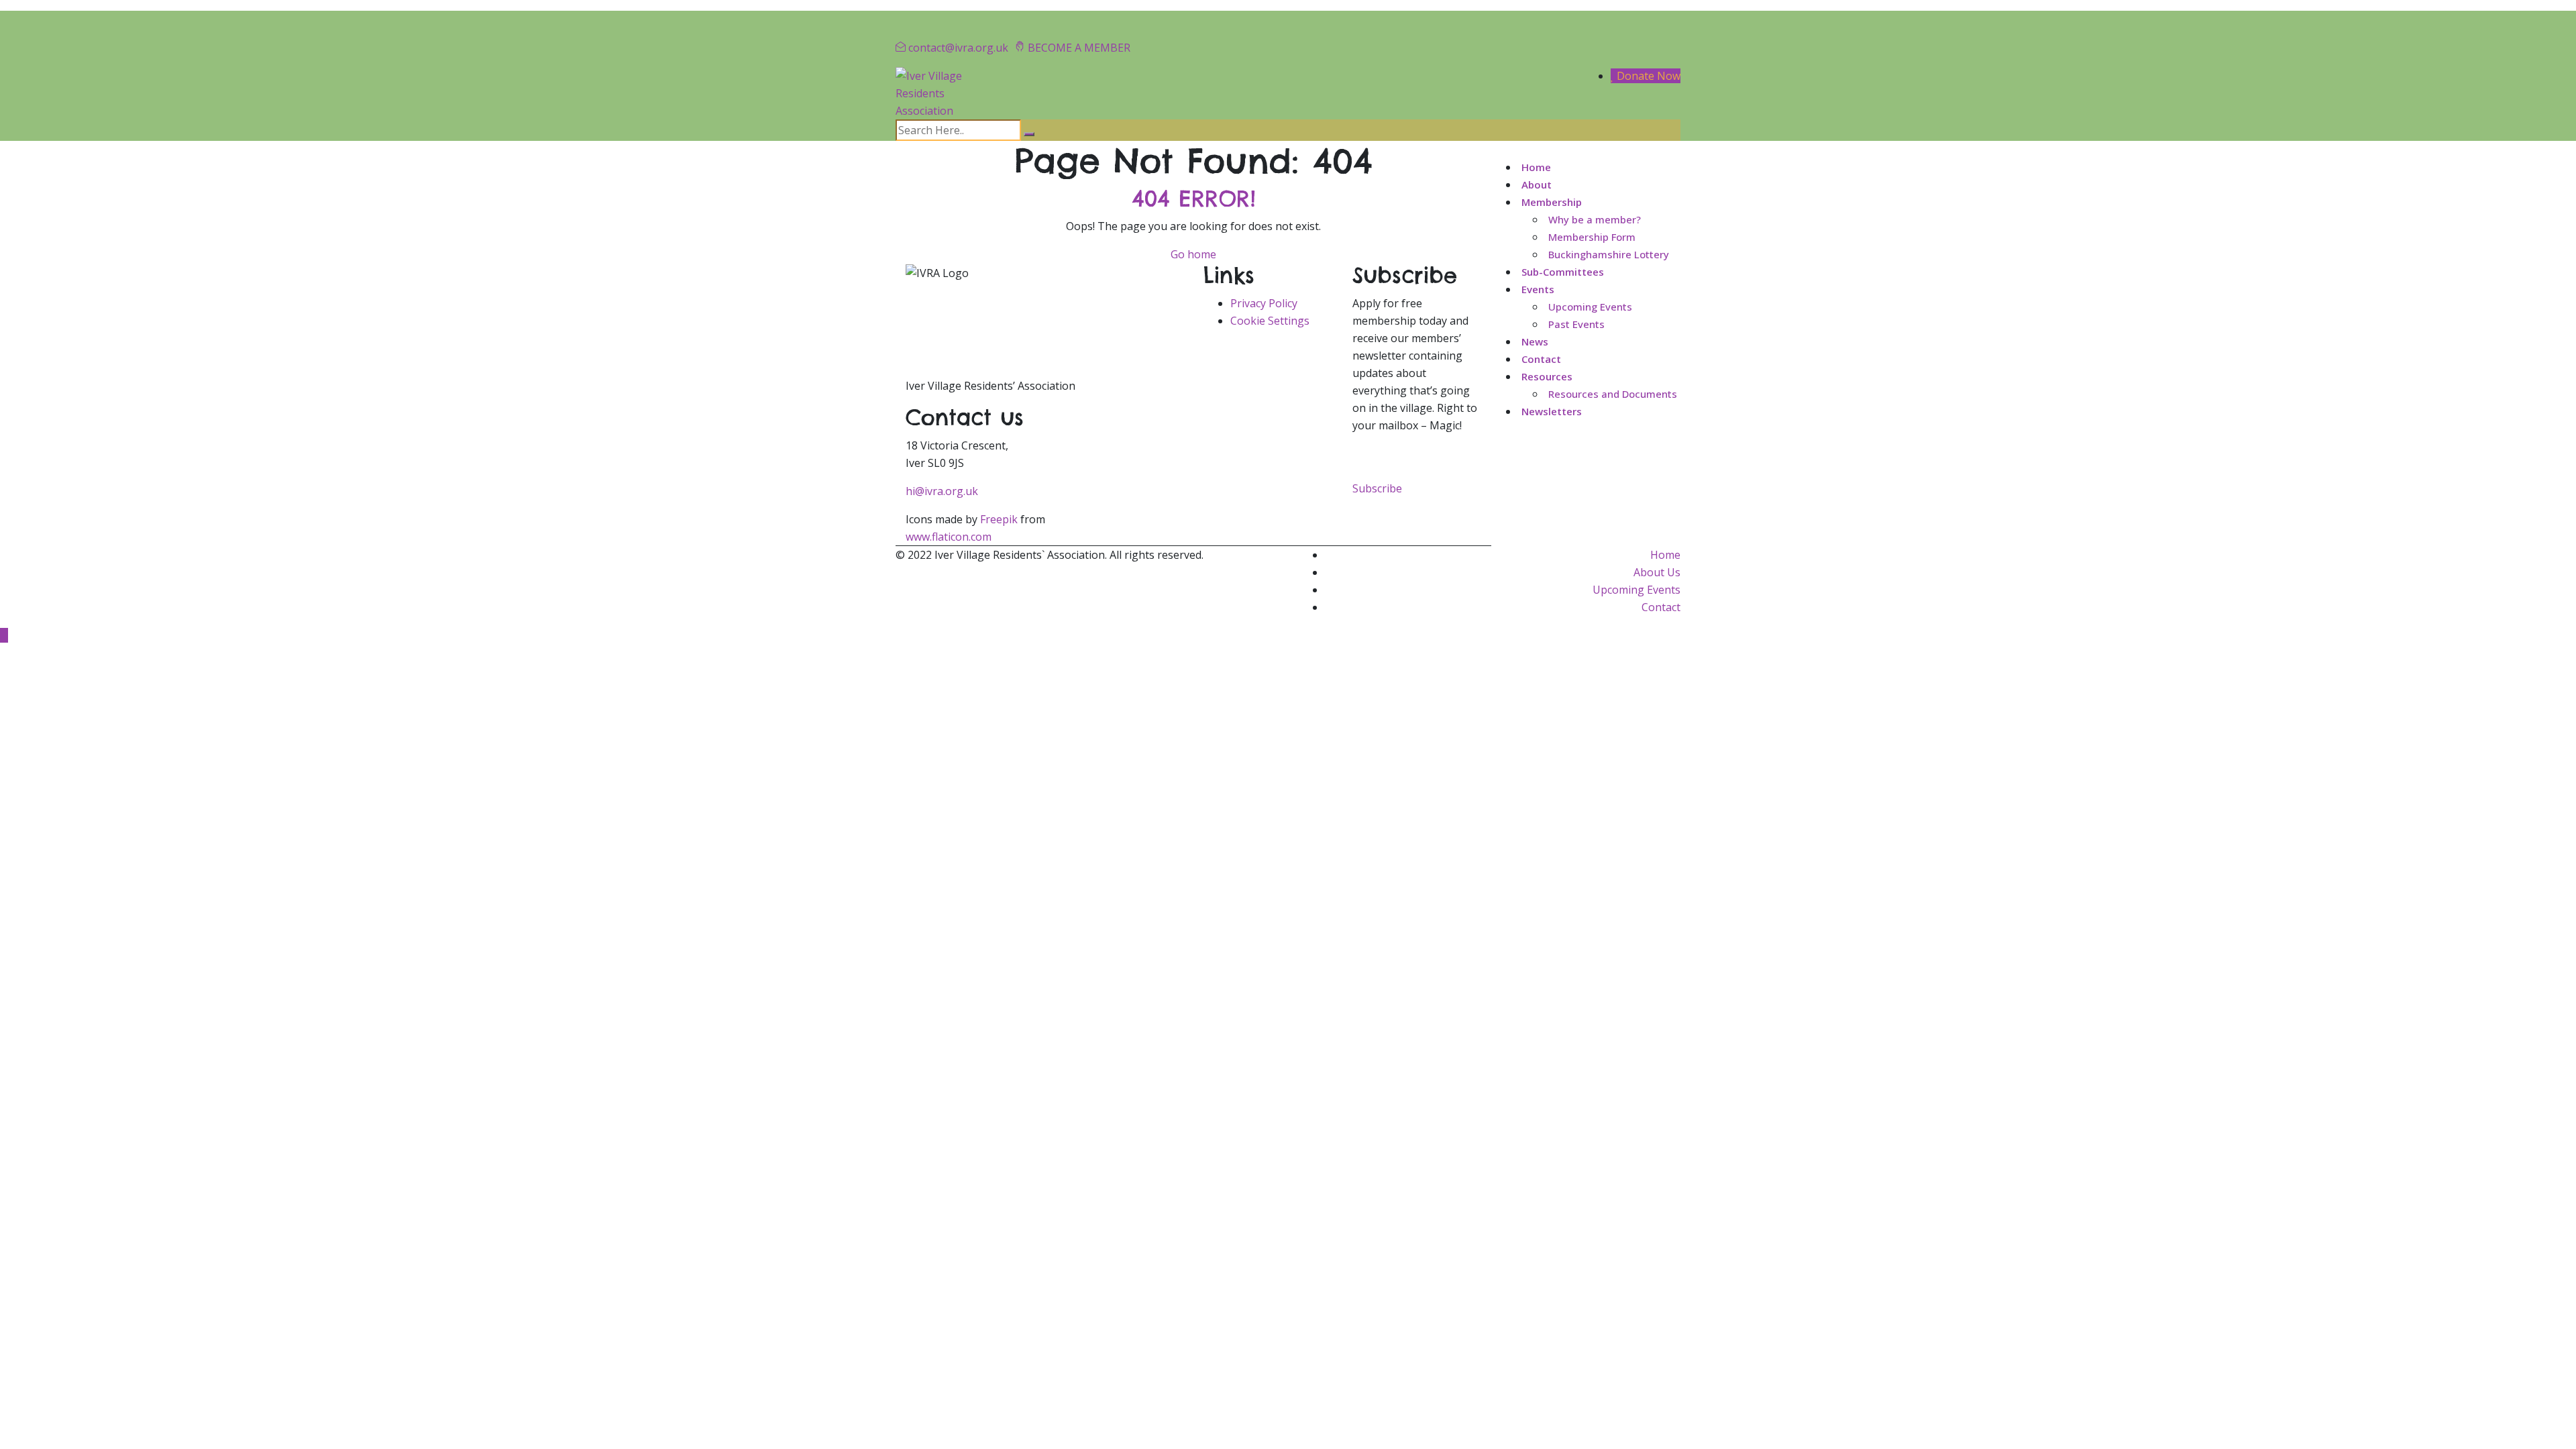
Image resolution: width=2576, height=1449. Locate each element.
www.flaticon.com (949, 537)
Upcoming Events (1590, 307)
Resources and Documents (1613, 394)
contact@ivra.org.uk (958, 48)
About (1537, 184)
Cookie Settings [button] (1270, 321)
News (1535, 341)
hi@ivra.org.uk (942, 491)
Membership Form (1592, 237)
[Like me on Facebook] (926, 19)
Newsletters (1552, 411)
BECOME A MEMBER (1079, 48)
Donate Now (1647, 76)
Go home (1193, 254)
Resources (1547, 376)
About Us (1657, 572)
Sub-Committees (1563, 272)
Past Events (1576, 324)
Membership (1552, 202)
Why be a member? (1595, 219)
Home (1536, 167)
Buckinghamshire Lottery (1609, 254)
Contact (1541, 359)
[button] (1377, 488)
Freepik (999, 519)
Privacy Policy (1264, 303)
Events (1538, 289)
